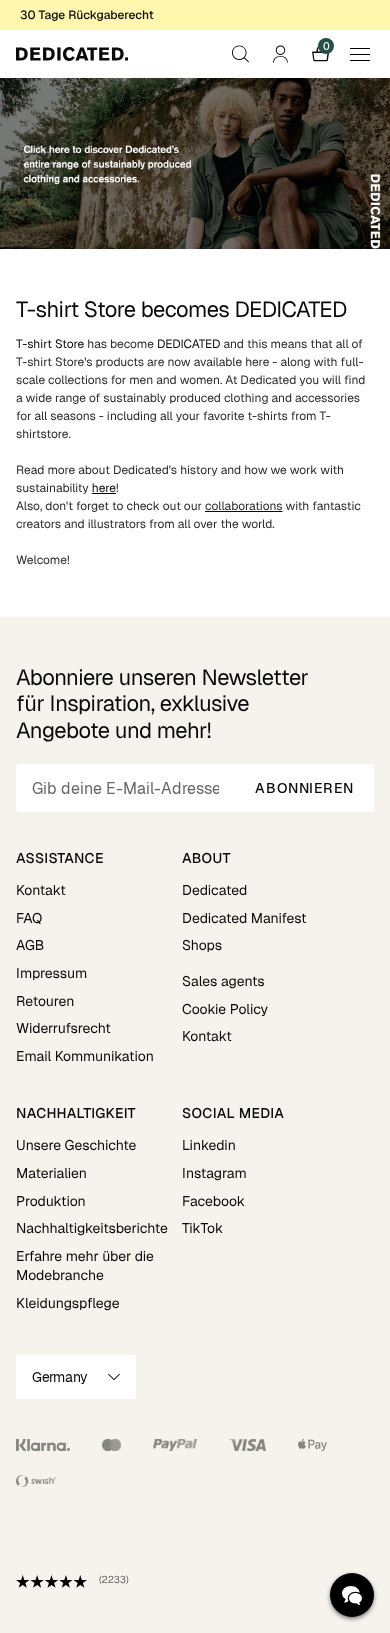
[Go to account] (280, 54)
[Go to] (195, 163)
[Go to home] (72, 54)
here (104, 488)
